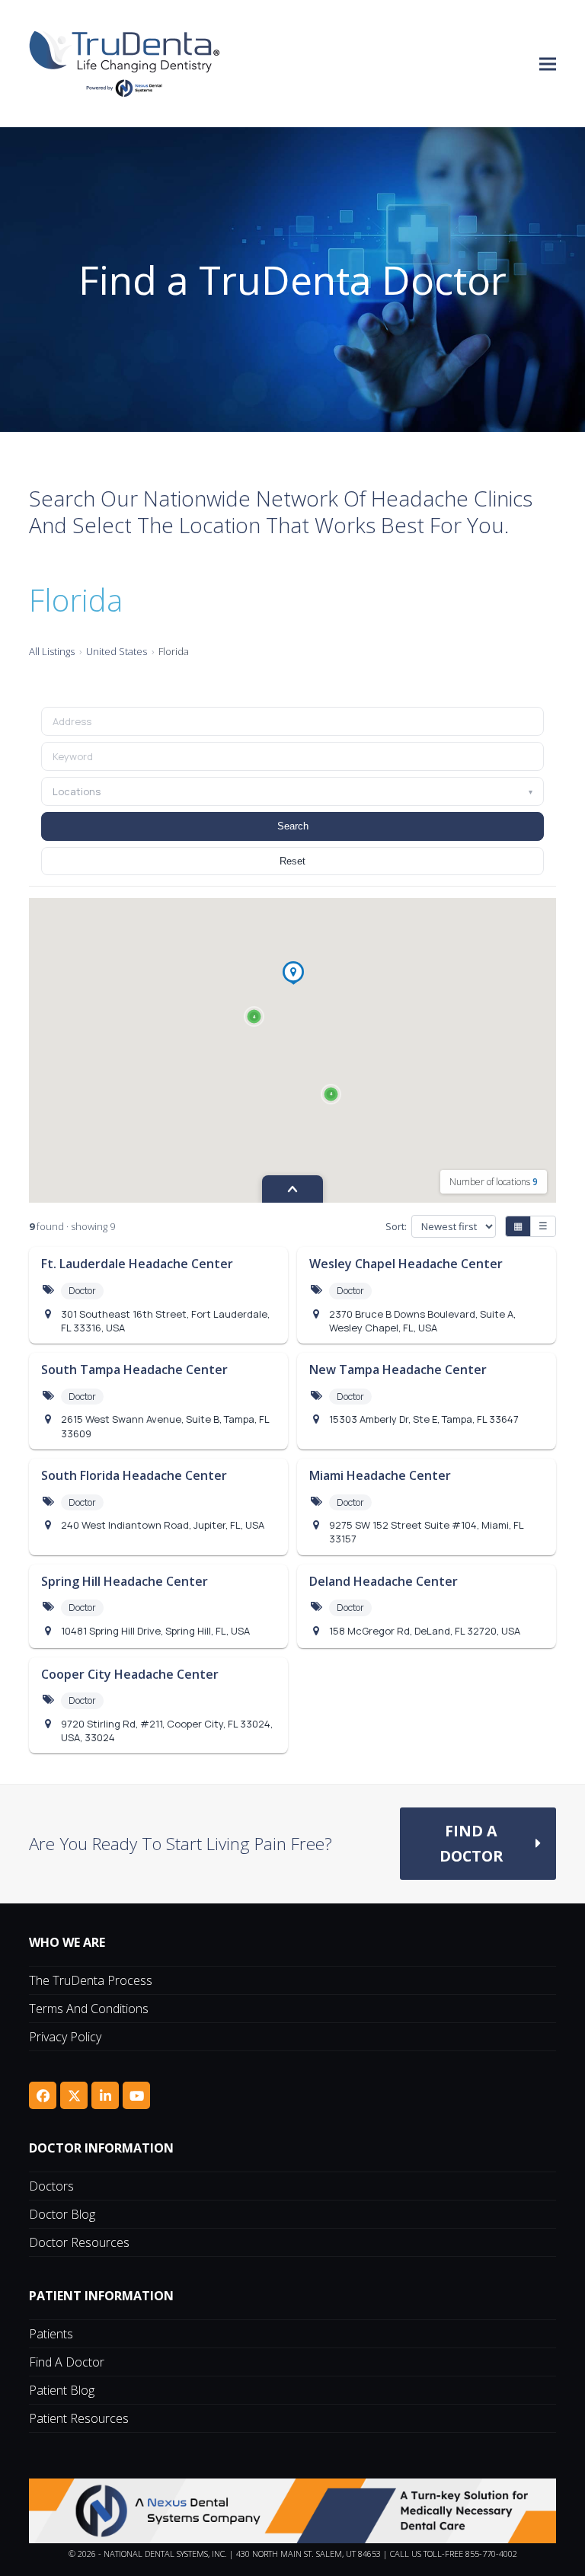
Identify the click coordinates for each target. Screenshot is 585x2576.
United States (117, 651)
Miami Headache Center (380, 1475)
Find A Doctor (67, 2362)
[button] (548, 64)
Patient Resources (79, 2418)
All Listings (52, 651)
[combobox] (292, 756)
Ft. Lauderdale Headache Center (137, 1264)
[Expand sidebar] (292, 1189)
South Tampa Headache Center (134, 1369)
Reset (292, 861)
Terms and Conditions (89, 2009)
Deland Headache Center (384, 1581)
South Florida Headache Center (134, 1475)
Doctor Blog (62, 2214)
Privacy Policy (65, 2037)
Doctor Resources (79, 2242)
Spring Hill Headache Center (125, 1581)
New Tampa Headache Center (398, 1369)
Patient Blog (62, 2390)
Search (293, 826)
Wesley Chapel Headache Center (406, 1264)
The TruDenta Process (91, 1980)
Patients (51, 2334)
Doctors (51, 2186)
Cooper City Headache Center (130, 1674)
